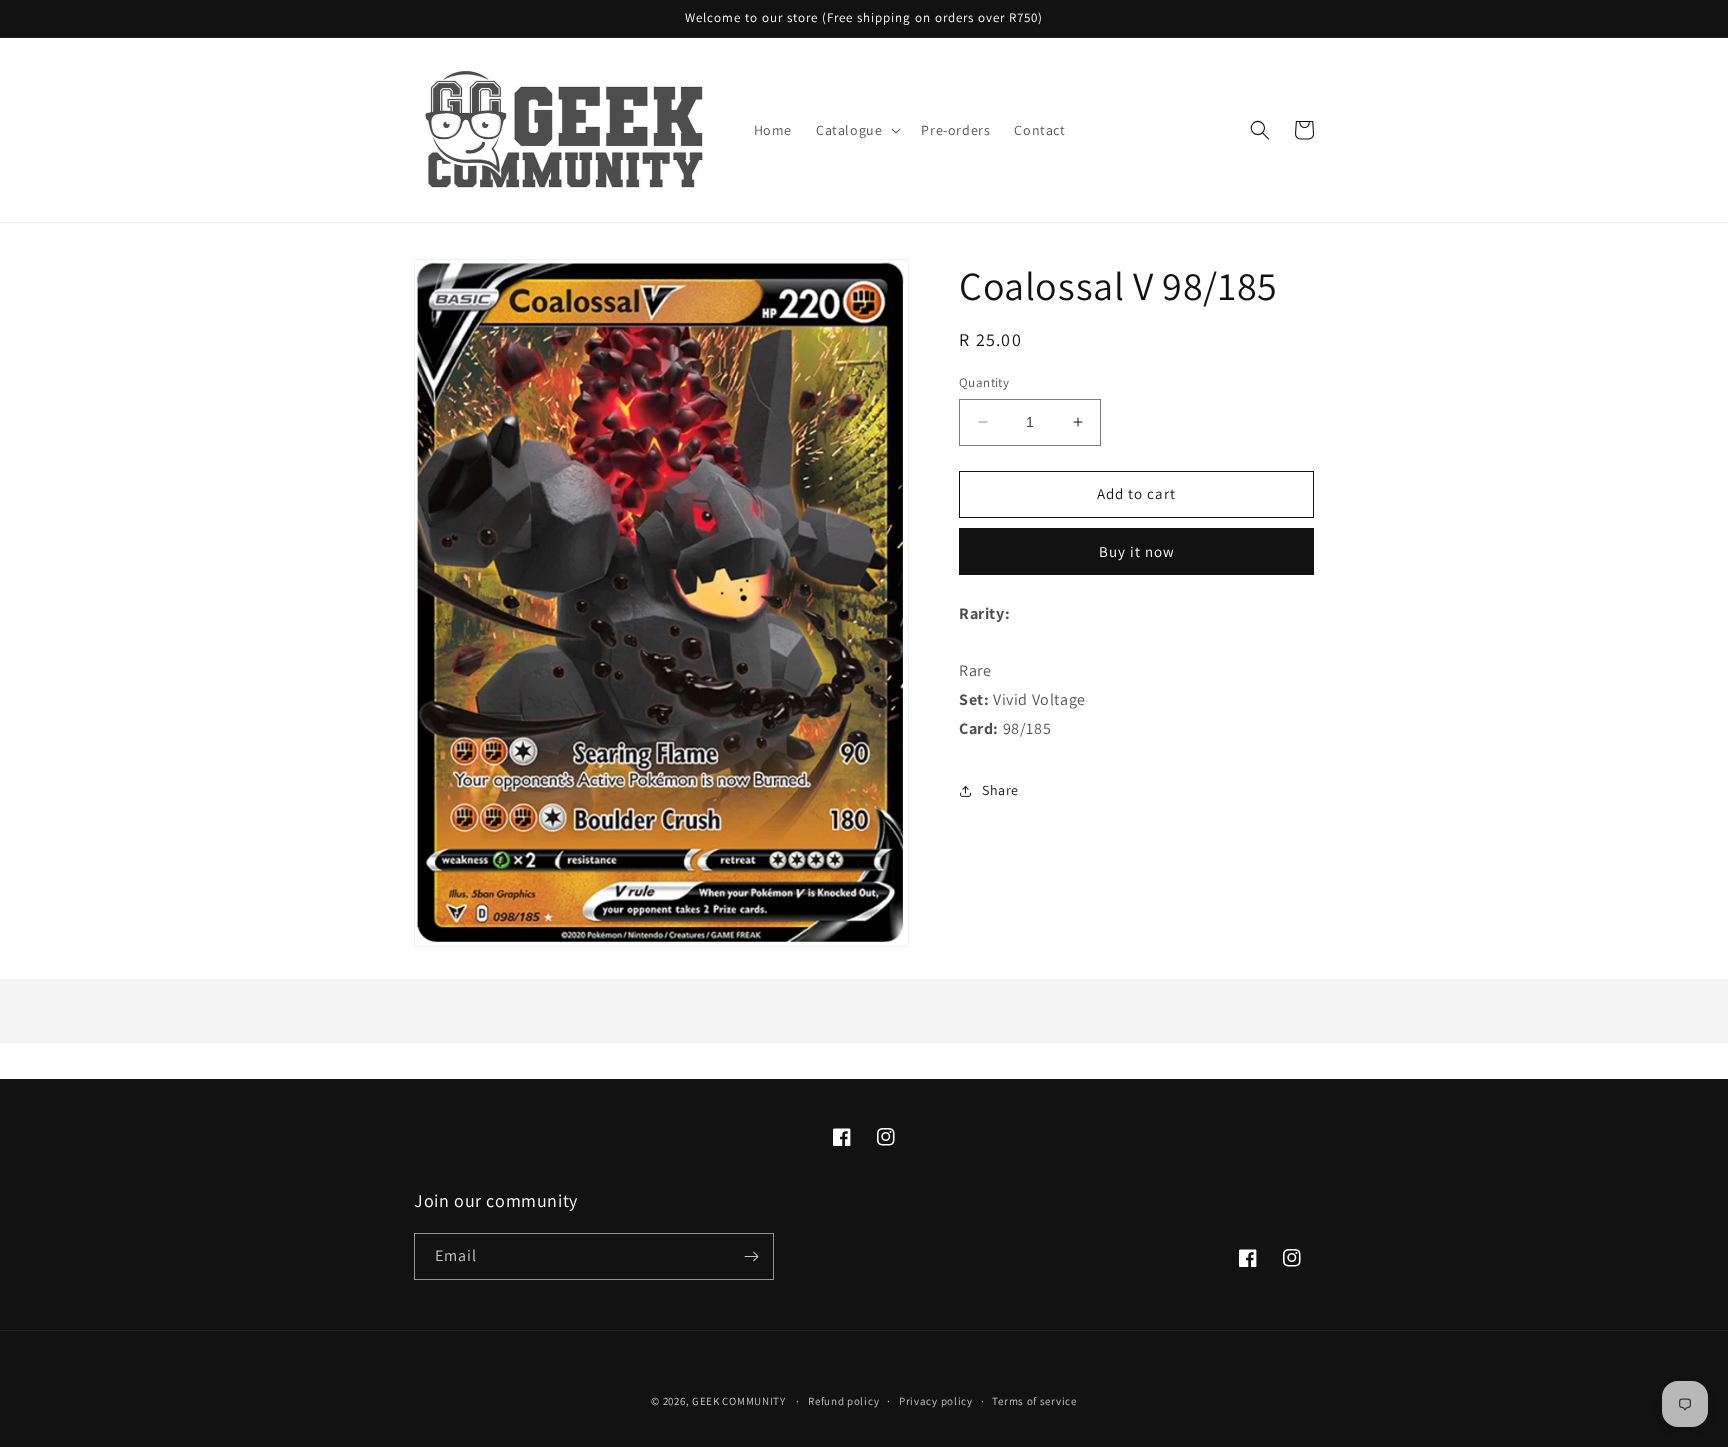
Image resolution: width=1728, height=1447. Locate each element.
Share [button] (1000, 790)
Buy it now (1137, 551)
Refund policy (843, 1401)
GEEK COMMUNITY (739, 1401)
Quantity (984, 382)
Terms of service (1034, 1401)
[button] (856, 130)
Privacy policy (936, 1401)
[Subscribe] (751, 1256)
